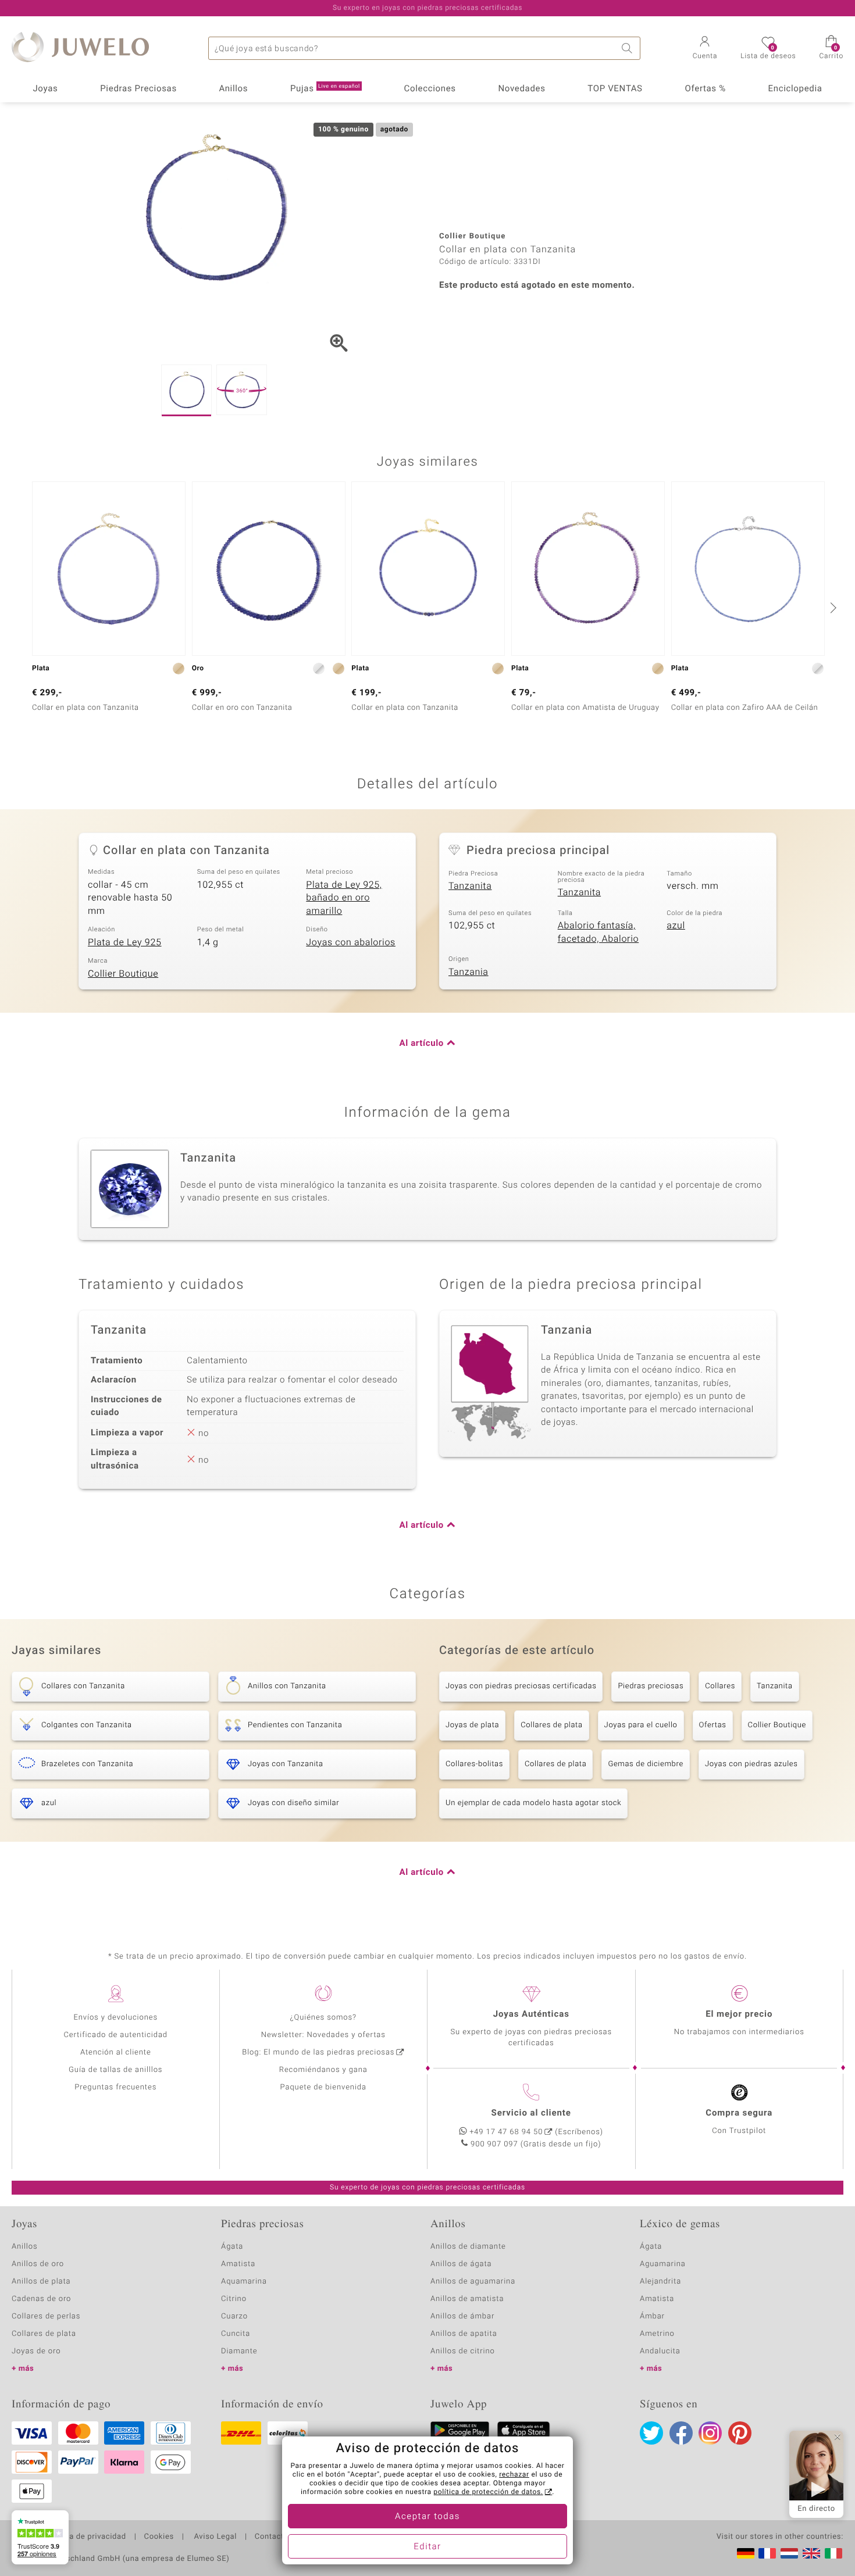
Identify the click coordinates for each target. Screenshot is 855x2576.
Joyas (45, 89)
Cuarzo (234, 2316)
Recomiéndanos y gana (323, 2070)
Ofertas (713, 1725)
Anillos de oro (38, 2264)
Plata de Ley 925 (125, 942)
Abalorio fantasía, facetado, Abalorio (598, 932)
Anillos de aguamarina (473, 2282)
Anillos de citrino (463, 2351)
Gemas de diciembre (646, 1764)
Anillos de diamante (468, 2247)
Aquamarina (244, 2282)
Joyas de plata (472, 1725)
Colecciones (430, 89)
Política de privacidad (85, 2537)
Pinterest (740, 2433)
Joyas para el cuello (641, 1725)
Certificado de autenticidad (115, 2035)
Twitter (651, 2433)
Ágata (232, 2247)
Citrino (234, 2299)
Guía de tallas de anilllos (115, 2070)
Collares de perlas (46, 2316)
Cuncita (236, 2334)
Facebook (681, 2433)
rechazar (514, 2475)
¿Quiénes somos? (323, 2018)
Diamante (239, 2351)
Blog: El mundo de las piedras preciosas (318, 2052)
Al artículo (422, 1044)
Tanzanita (470, 886)
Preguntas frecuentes (115, 2087)
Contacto (272, 2537)
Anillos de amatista (467, 2299)
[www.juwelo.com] (811, 2553)
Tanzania (469, 972)
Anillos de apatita (464, 2334)
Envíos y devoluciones (115, 2018)
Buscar (629, 48)
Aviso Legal (214, 2537)
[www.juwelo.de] (746, 2553)
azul (676, 926)
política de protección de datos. (488, 2492)
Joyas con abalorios (351, 942)
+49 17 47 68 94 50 (506, 2132)
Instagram (710, 2433)
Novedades (521, 89)
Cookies (159, 2537)
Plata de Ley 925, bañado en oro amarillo (344, 898)
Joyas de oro (36, 2351)
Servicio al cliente (531, 2113)
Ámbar (652, 2316)
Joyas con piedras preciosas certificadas (521, 1686)
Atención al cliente (116, 2052)
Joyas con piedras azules (751, 1764)
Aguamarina (663, 2264)
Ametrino (657, 2334)
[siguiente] (832, 608)
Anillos (234, 89)
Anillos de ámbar (462, 2316)
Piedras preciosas (651, 1686)
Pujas (325, 89)
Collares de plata (551, 1725)
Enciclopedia (795, 89)
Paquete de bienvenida (323, 2087)
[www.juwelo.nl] (789, 2553)
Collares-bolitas (474, 1764)
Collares (720, 1686)
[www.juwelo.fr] (767, 2553)
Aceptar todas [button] (427, 2517)
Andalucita (660, 2351)
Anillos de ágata (461, 2264)
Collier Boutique (123, 974)
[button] (705, 49)
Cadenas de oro (41, 2299)
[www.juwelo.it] (833, 2553)
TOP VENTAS (615, 89)
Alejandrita (660, 2282)
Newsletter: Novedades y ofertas (323, 2035)
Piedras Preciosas (138, 89)
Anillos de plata (41, 2282)
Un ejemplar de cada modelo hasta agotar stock (533, 1803)
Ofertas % (705, 89)
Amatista (238, 2264)
